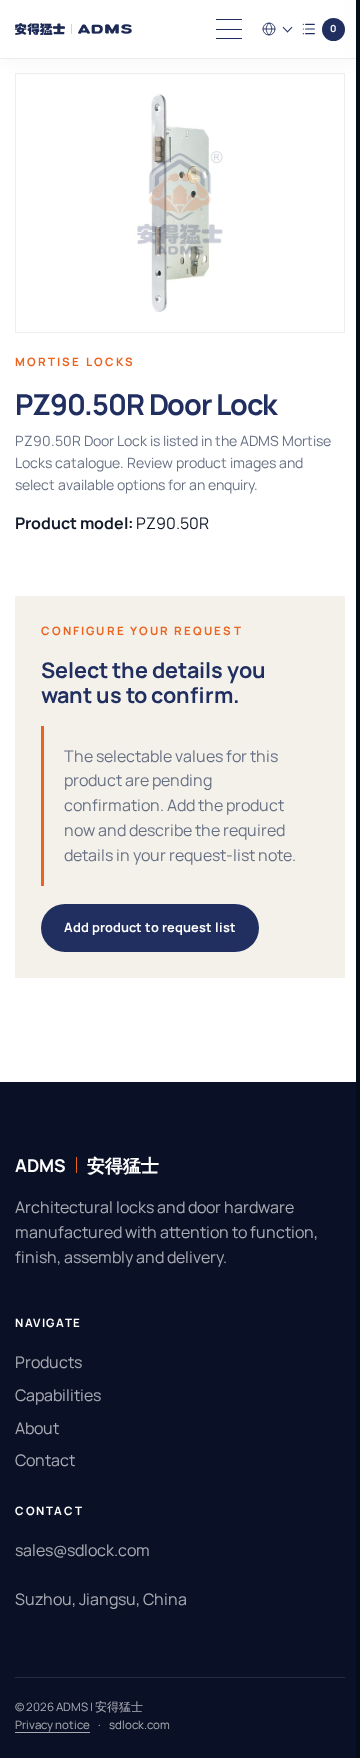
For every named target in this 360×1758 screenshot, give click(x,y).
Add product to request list (150, 952)
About (37, 1452)
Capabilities (58, 1420)
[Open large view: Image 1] (172, 203)
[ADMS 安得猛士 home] (78, 29)
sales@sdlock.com (82, 1575)
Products (48, 1387)
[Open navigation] (214, 29)
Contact (45, 1485)
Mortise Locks (75, 361)
